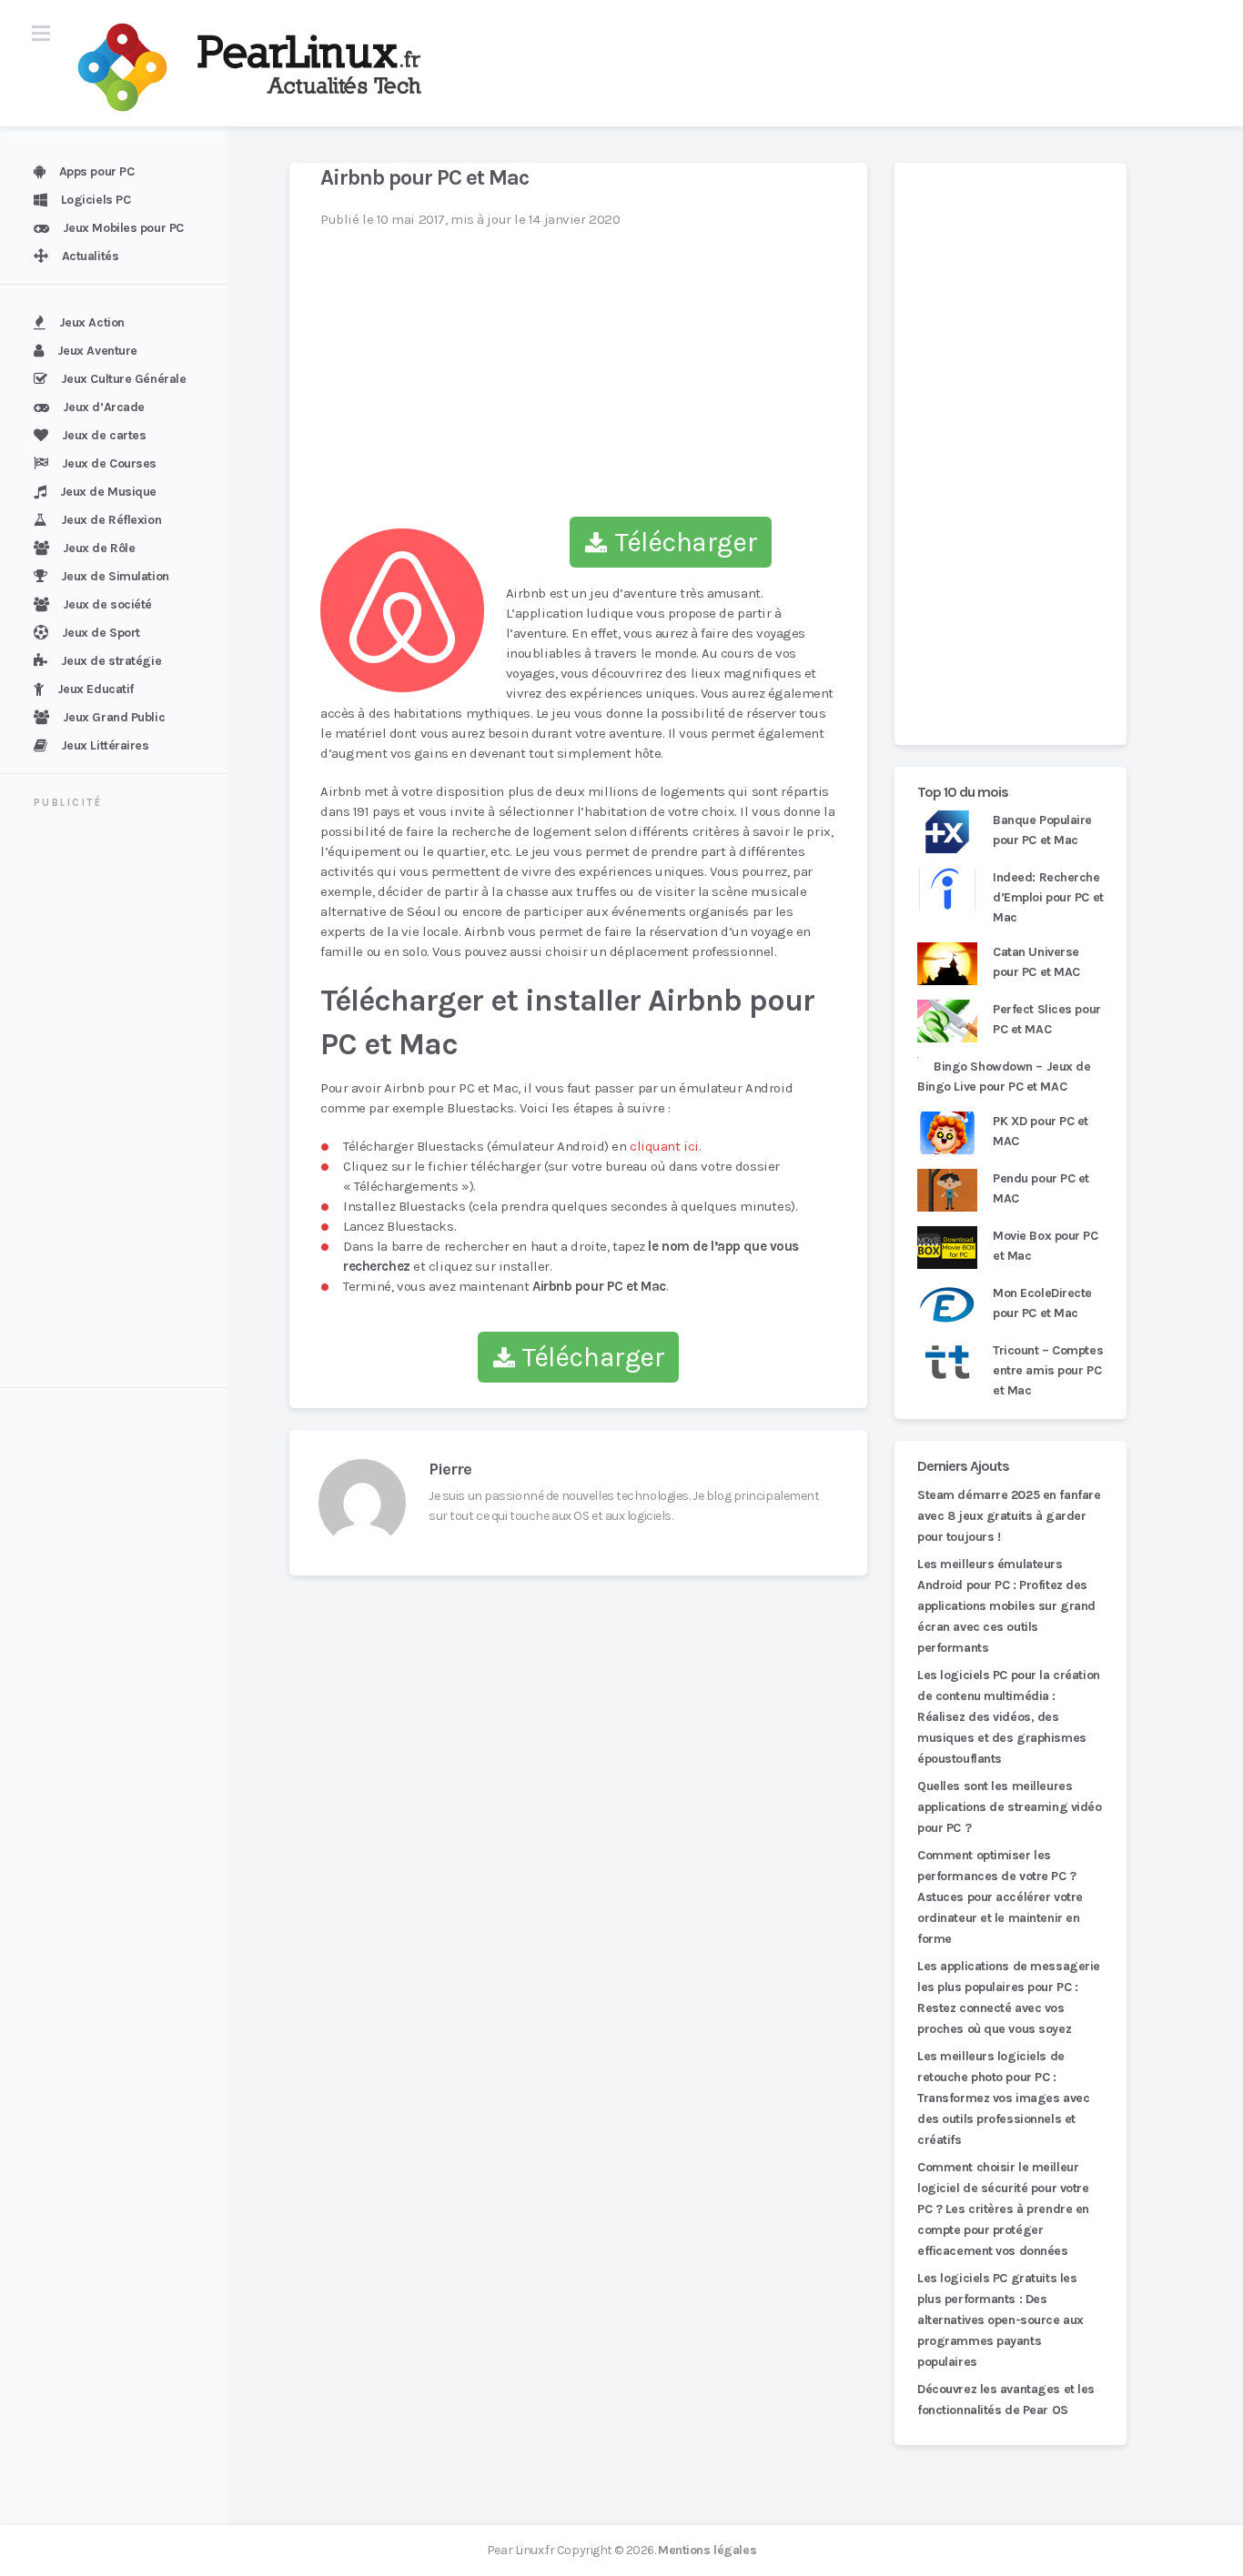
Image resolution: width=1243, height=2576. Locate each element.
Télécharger (682, 542)
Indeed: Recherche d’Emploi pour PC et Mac (1048, 897)
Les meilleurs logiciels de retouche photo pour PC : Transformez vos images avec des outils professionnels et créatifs (1003, 2098)
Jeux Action (92, 322)
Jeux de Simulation (115, 576)
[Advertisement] (125, 1101)
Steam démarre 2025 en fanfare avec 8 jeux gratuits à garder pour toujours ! (1009, 1516)
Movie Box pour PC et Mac (1046, 1246)
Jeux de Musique (108, 492)
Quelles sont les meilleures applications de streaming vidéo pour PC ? (1010, 1807)
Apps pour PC (97, 171)
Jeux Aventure (97, 351)
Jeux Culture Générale (124, 379)
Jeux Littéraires (105, 745)
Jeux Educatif (96, 689)
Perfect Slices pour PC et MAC (1047, 1019)
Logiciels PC (96, 200)
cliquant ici (664, 1146)
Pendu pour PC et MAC (1041, 1188)
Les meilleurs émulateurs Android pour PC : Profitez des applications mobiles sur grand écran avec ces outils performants (1006, 1606)
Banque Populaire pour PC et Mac (1042, 830)
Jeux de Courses (109, 463)
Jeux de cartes (104, 435)
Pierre (450, 1469)
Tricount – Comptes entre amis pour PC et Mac (1048, 1370)
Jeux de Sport (101, 633)
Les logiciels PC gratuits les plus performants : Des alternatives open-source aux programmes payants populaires (1000, 2320)
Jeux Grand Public (114, 717)
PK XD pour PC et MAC (1041, 1131)
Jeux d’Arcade (104, 407)
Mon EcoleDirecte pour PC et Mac (1042, 1303)
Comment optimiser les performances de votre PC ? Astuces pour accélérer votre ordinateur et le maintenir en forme (1000, 1897)
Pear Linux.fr (520, 2550)
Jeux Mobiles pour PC (123, 228)
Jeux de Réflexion (111, 520)
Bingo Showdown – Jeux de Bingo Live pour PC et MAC (1004, 1077)
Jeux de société (107, 604)
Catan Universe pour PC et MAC (1036, 962)
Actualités (91, 256)
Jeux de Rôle (99, 548)
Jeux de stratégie (111, 661)
